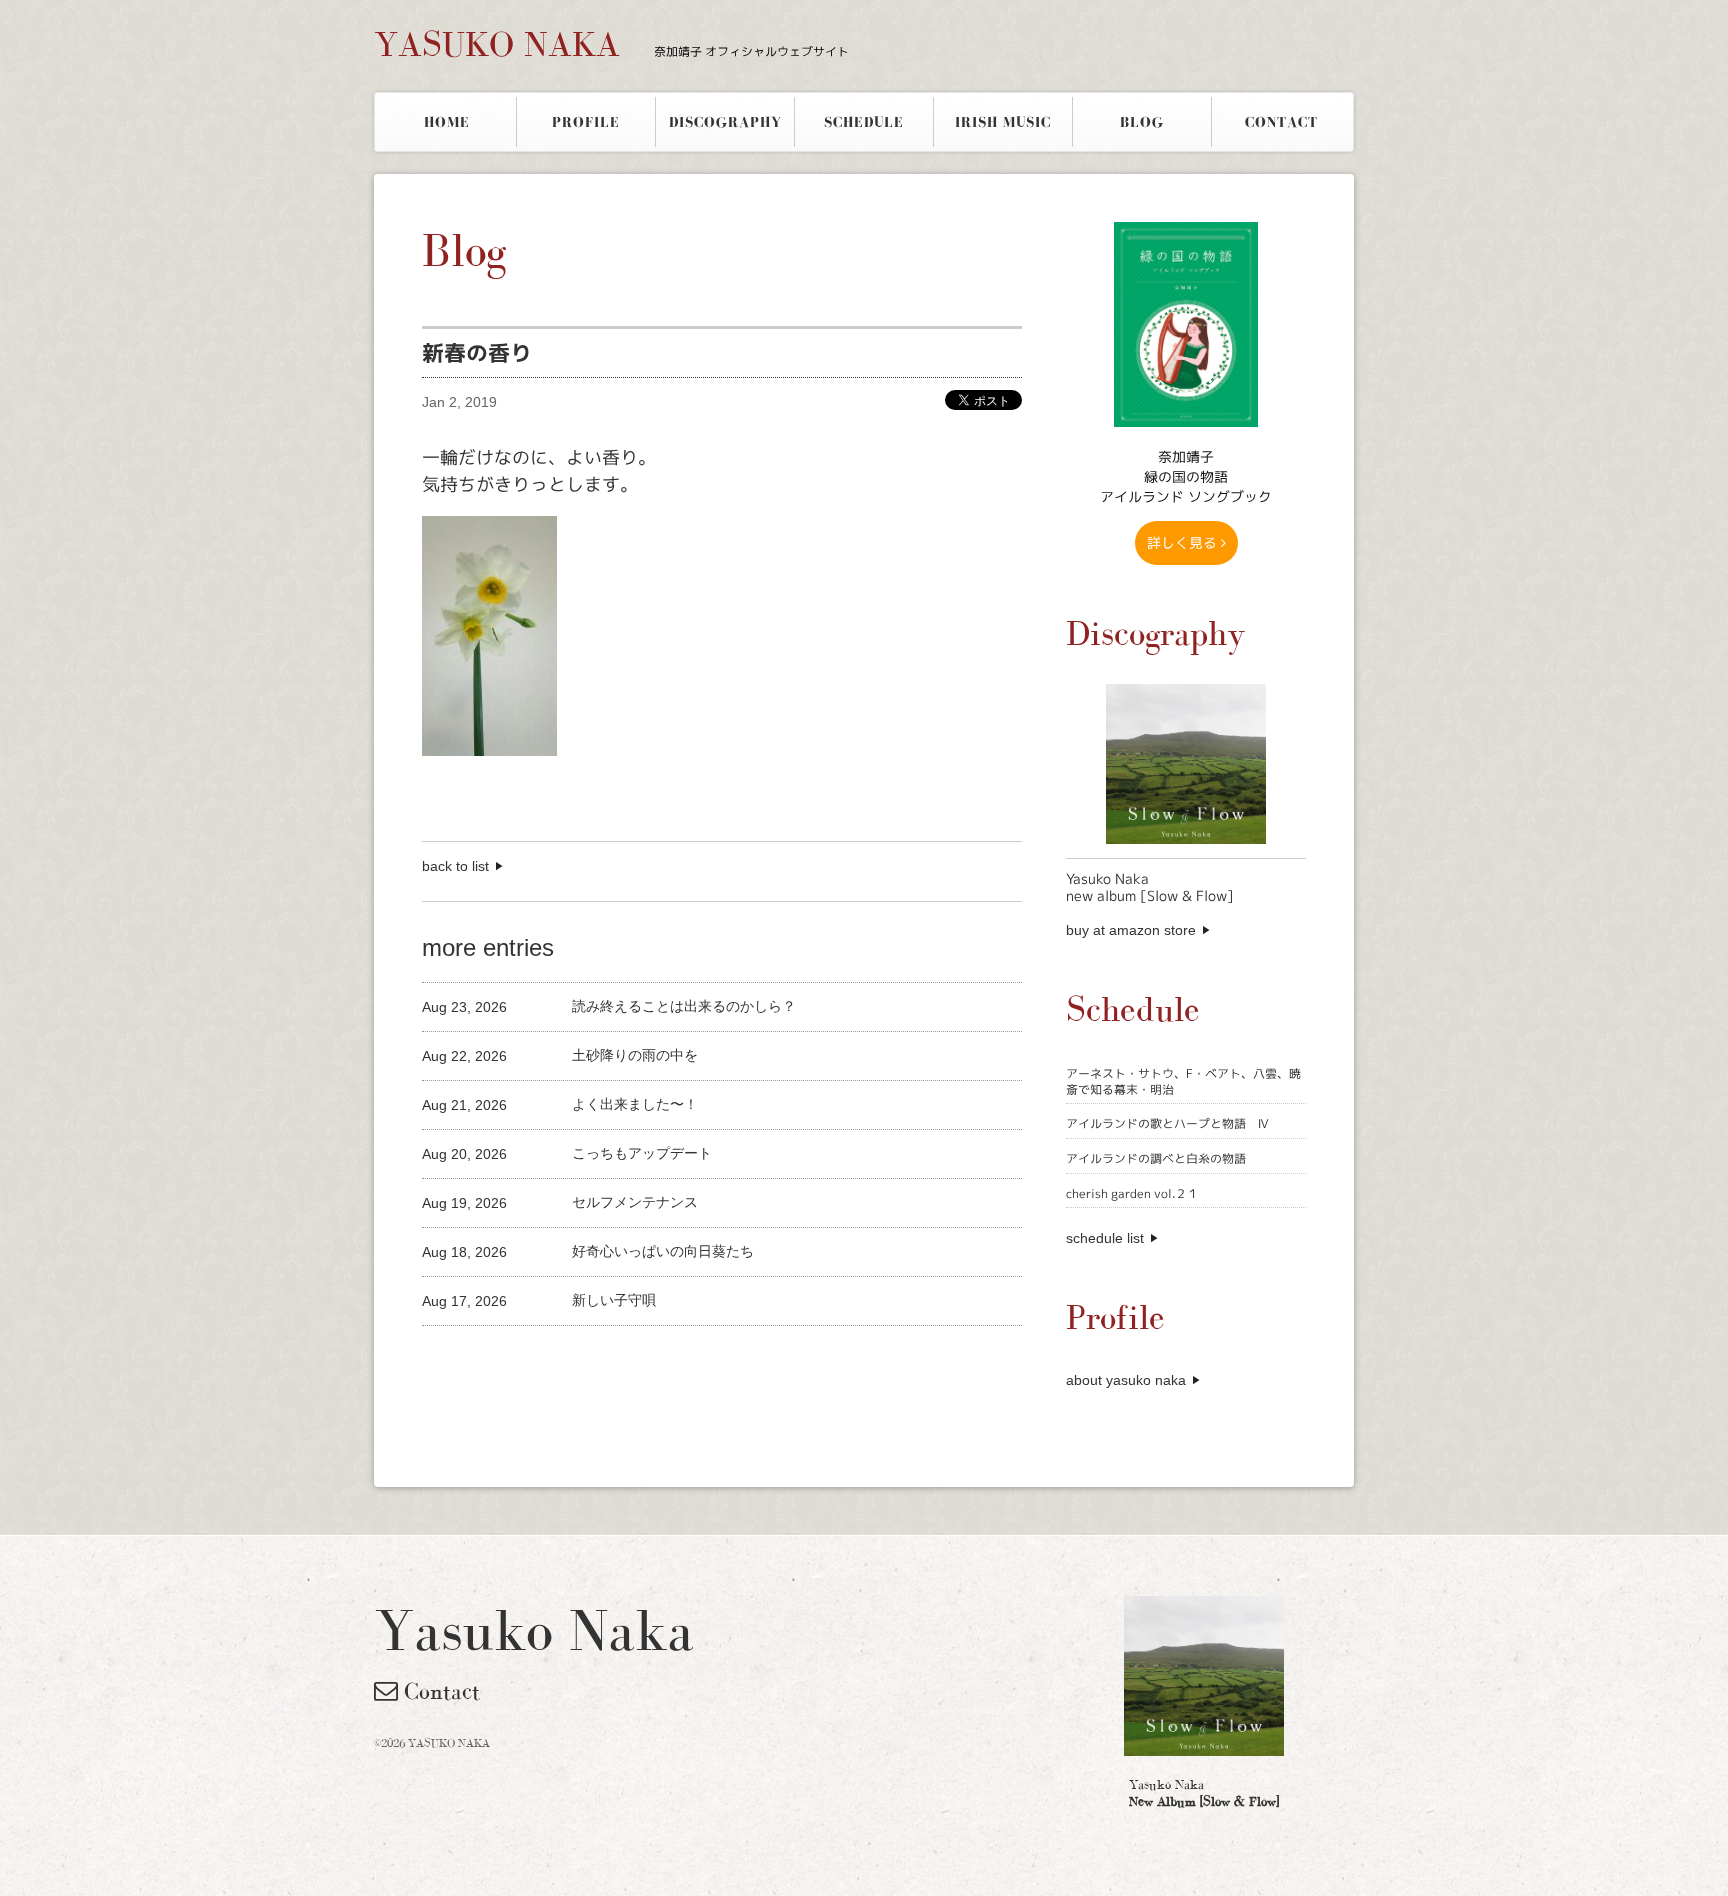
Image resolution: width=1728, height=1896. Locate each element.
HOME (447, 122)
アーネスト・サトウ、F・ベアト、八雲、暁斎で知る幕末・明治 (1183, 1081)
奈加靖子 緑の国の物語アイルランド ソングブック (1186, 476)
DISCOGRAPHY (725, 122)
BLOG (1142, 122)
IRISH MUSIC (1003, 122)
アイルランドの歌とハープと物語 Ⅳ (1167, 1123)
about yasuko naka (1126, 1380)
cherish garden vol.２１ (1132, 1193)
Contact (439, 1691)
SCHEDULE (864, 122)
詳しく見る (1184, 542)
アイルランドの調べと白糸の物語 (1156, 1158)
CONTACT (1281, 122)
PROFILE (586, 122)
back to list (455, 866)
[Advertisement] (656, 1359)
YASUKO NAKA (611, 44)
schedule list (1105, 1238)
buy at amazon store (1131, 930)
